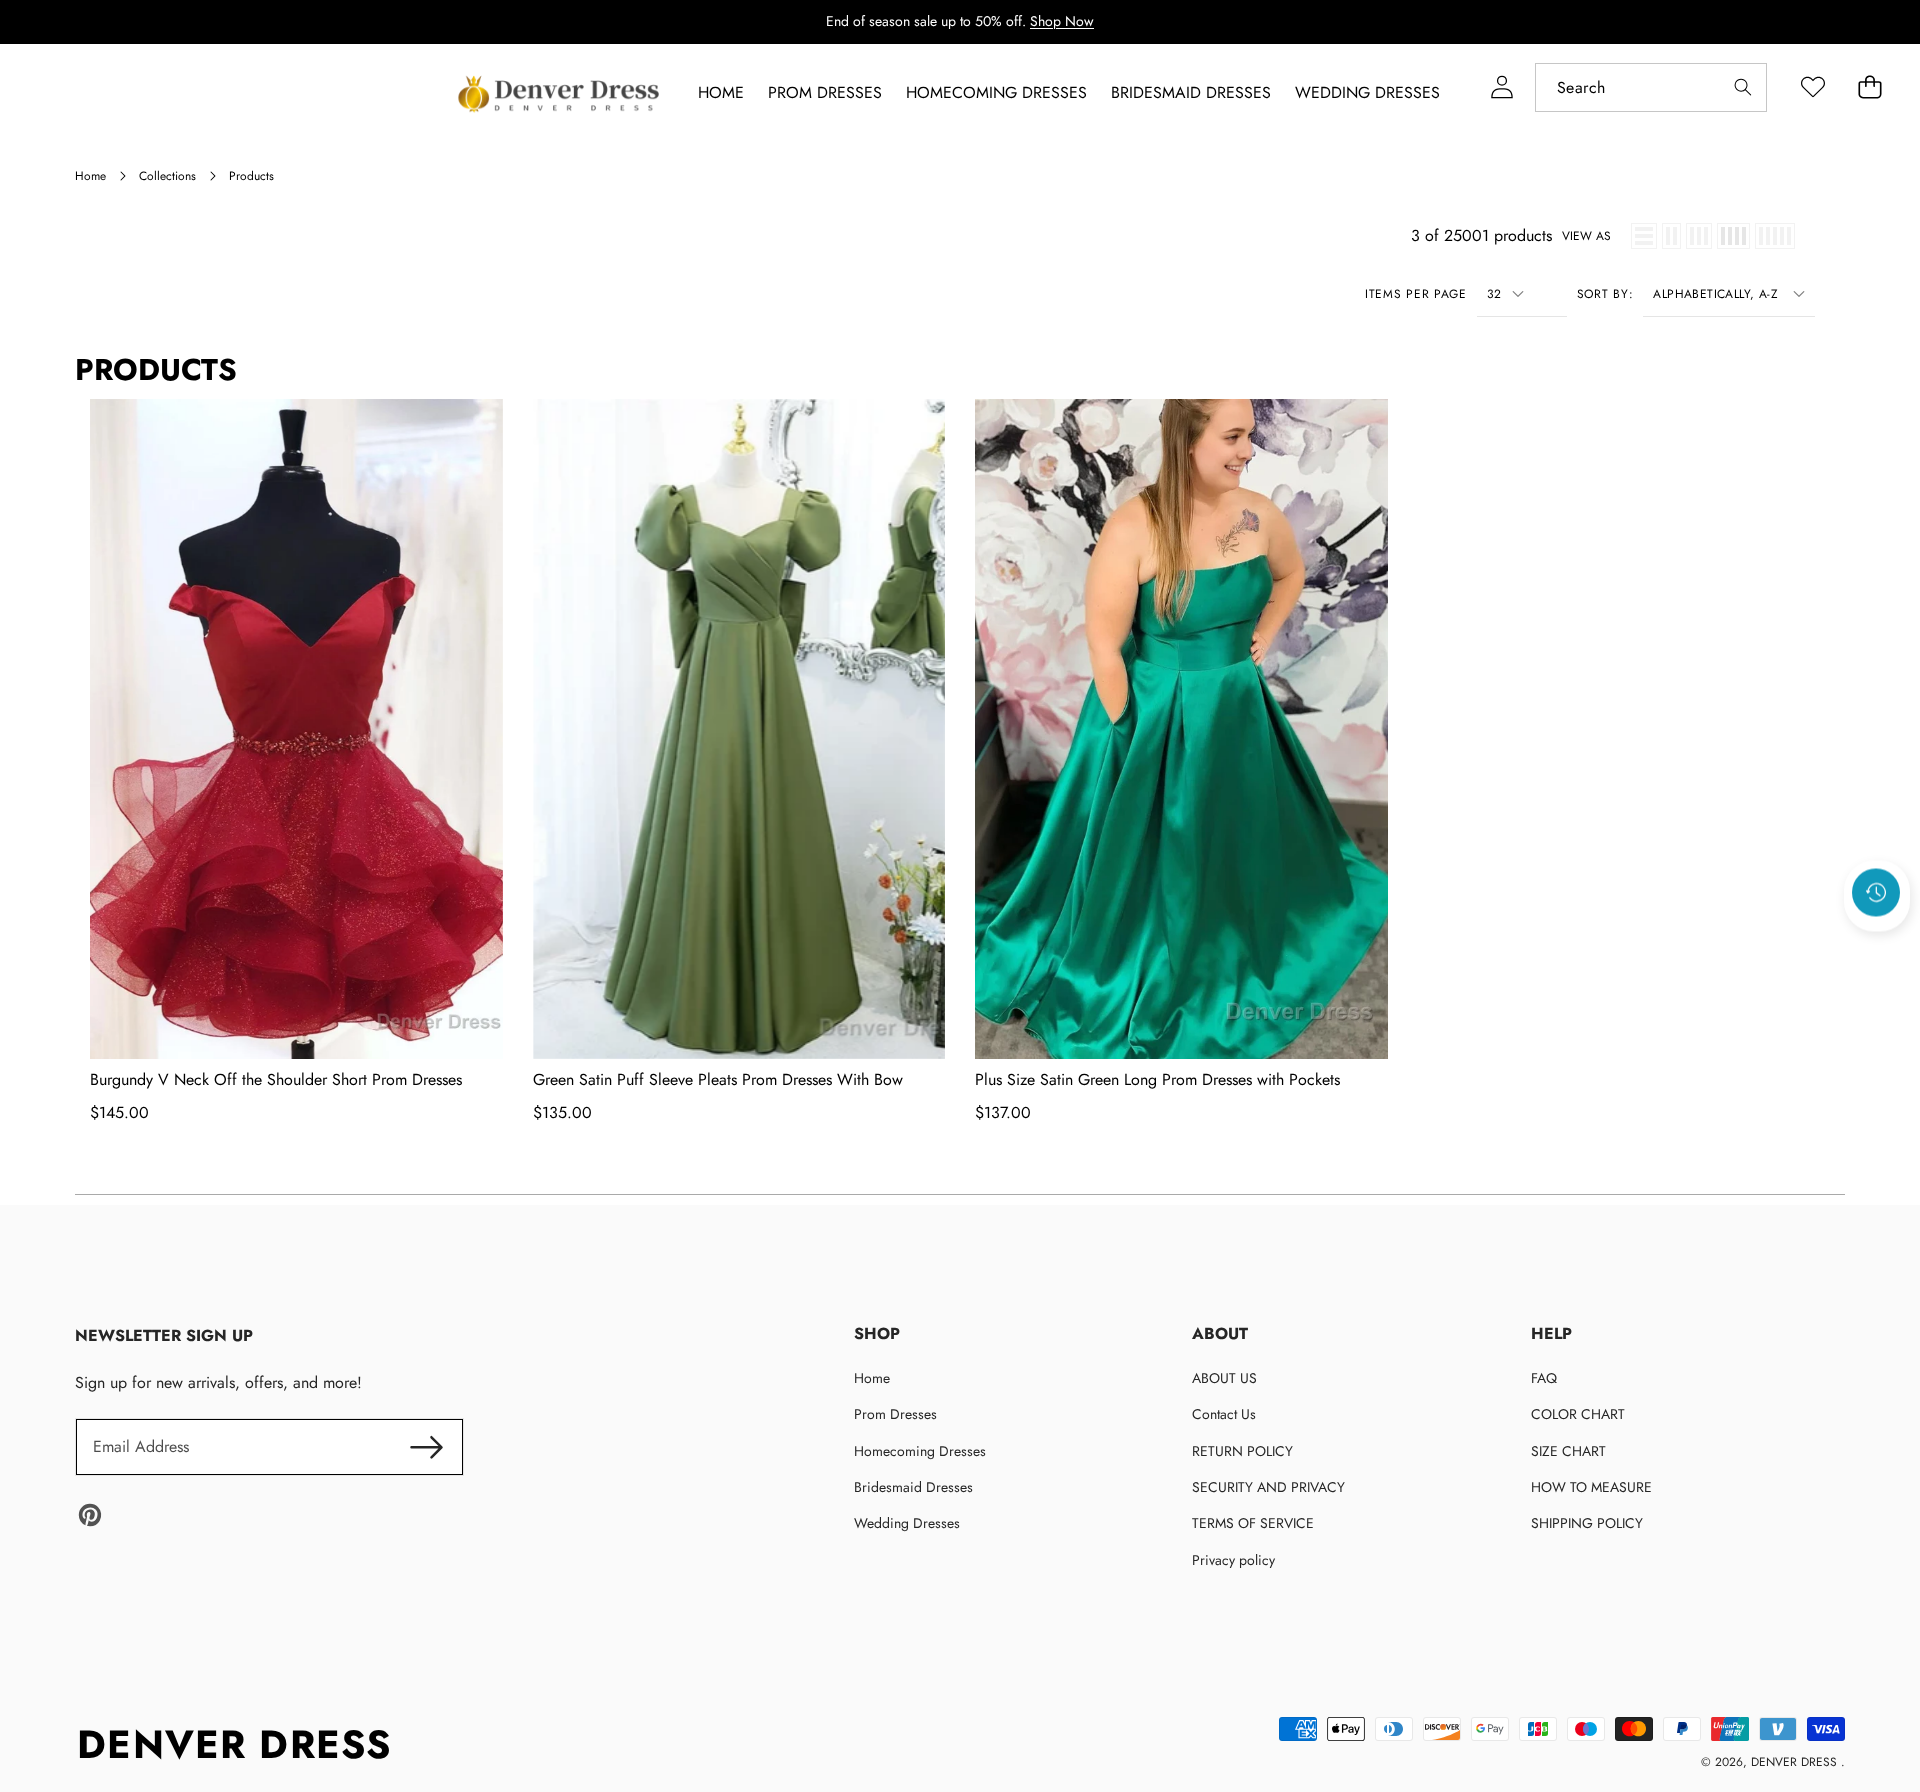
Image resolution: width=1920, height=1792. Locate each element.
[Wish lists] (1812, 87)
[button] (1877, 947)
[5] (1775, 236)
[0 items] (1869, 87)
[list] (1644, 236)
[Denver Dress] (561, 94)
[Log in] (1501, 87)
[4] (1733, 236)
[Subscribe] (426, 1447)
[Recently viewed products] (1876, 893)
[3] (1699, 236)
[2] (1671, 236)
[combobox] (1651, 87)
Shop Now (1062, 21)
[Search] (1742, 87)
